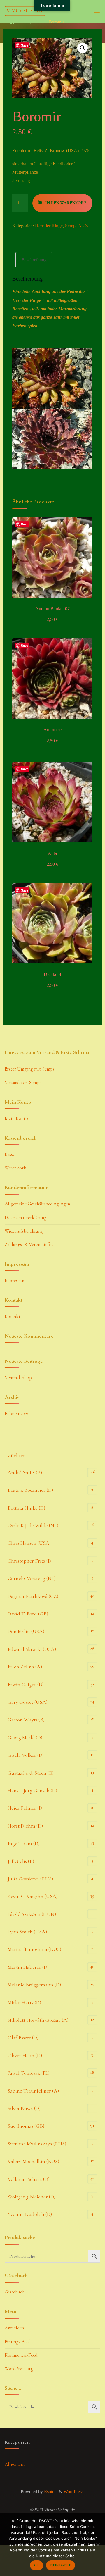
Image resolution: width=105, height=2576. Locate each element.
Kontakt (13, 1317)
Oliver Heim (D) (25, 2055)
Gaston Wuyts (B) (26, 1720)
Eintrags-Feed (18, 2342)
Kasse (10, 1154)
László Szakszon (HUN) (32, 1914)
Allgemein (15, 2464)
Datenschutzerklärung (26, 1218)
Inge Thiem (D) (24, 1843)
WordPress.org (19, 2369)
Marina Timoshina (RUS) (34, 1949)
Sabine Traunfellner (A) (33, 2091)
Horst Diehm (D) (25, 1826)
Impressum (15, 1281)
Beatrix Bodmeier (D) (30, 1490)
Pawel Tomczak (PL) (29, 2073)
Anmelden (14, 2328)
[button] (83, 48)
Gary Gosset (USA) (28, 1702)
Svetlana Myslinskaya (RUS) (37, 2144)
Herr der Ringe (49, 226)
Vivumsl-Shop (25, 11)
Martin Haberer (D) (28, 1967)
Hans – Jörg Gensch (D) (32, 1790)
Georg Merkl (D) (25, 1737)
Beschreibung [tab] (34, 260)
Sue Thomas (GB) (26, 2126)
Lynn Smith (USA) (27, 1932)
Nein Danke (61, 2565)
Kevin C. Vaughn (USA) (33, 1896)
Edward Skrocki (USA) (32, 1649)
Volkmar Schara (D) (29, 2179)
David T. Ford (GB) (28, 1614)
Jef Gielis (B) (21, 1861)
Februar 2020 (17, 1414)
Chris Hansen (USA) (29, 1543)
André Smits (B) (25, 1472)
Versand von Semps (23, 1083)
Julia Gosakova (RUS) (30, 1879)
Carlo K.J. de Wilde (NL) (33, 1525)
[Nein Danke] (98, 2545)
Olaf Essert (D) (23, 2038)
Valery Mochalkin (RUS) (33, 2161)
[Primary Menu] (97, 11)
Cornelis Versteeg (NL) (32, 1578)
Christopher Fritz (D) (30, 1561)
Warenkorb (15, 1168)
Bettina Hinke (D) (26, 1508)
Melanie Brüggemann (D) (34, 1985)
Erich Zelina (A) (25, 1667)
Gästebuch (15, 2292)
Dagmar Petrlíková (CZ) (33, 1596)
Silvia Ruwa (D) (24, 2108)
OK (36, 2565)
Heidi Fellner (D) (26, 1808)
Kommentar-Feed (21, 2355)
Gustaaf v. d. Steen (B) (31, 1773)
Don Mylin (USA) (26, 1631)
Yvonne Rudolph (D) (30, 2214)
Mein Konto (16, 1118)
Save (25, 45)
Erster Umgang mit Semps (30, 1069)
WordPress (73, 2492)
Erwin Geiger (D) (26, 1684)
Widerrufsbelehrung (24, 1231)
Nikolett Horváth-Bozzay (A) (38, 2020)
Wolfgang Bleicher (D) (32, 2197)
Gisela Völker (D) (26, 1755)
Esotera (50, 2492)
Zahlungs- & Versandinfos (29, 1245)
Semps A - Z (33, 22)
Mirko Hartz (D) (24, 2002)
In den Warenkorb (66, 203)
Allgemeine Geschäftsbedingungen (37, 1204)
